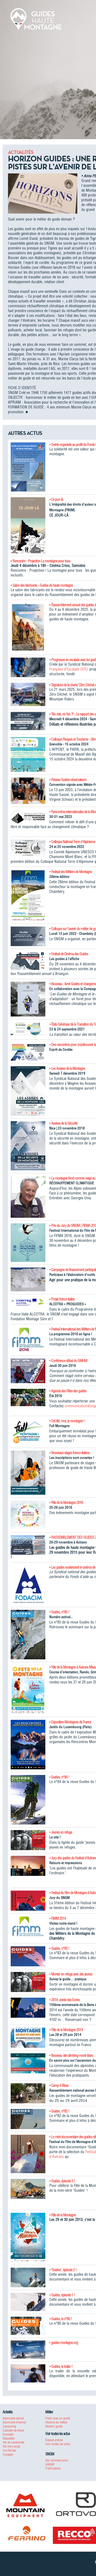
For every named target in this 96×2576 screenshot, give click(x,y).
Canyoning (9, 2426)
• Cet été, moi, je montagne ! (67, 1421)
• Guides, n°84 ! (59, 1777)
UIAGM (50, 2464)
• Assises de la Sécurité (63, 1123)
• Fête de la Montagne (63, 2215)
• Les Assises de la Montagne (67, 1068)
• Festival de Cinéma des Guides (69, 954)
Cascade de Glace (13, 2430)
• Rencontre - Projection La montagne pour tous (40, 561)
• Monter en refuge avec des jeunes (71, 1974)
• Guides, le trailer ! (61, 2366)
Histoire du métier (56, 2422)
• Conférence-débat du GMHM (68, 1361)
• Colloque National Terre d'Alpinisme (72, 842)
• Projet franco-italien (62, 1299)
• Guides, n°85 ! (59, 1612)
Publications (53, 2468)
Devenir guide (54, 2426)
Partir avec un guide (58, 2418)
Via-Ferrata (9, 2450)
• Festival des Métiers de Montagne (71, 872)
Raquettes (9, 2438)
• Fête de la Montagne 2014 (66, 2030)
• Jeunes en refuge (61, 1832)
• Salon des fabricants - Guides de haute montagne (42, 585)
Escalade (8, 2434)
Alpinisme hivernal (14, 2422)
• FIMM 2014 (58, 1918)
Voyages (8, 2454)
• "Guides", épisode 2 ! (63, 2270)
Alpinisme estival (13, 2418)
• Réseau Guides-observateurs (68, 780)
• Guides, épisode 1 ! (62, 2295)
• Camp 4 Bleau (59, 2085)
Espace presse (54, 2440)
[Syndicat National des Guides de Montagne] (36, 18)
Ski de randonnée (13, 2442)
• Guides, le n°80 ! (61, 2319)
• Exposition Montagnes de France (70, 1722)
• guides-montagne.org (64, 2343)
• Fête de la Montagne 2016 (66, 1503)
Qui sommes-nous (57, 2460)
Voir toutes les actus (58, 2444)
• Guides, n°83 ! (59, 1948)
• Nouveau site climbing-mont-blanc (71, 2055)
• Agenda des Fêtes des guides (68, 1391)
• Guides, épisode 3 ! (62, 2181)
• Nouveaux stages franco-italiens (69, 1453)
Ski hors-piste (11, 2446)
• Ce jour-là (56, 499)
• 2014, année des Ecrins (65, 2000)
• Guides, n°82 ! (59, 2111)
